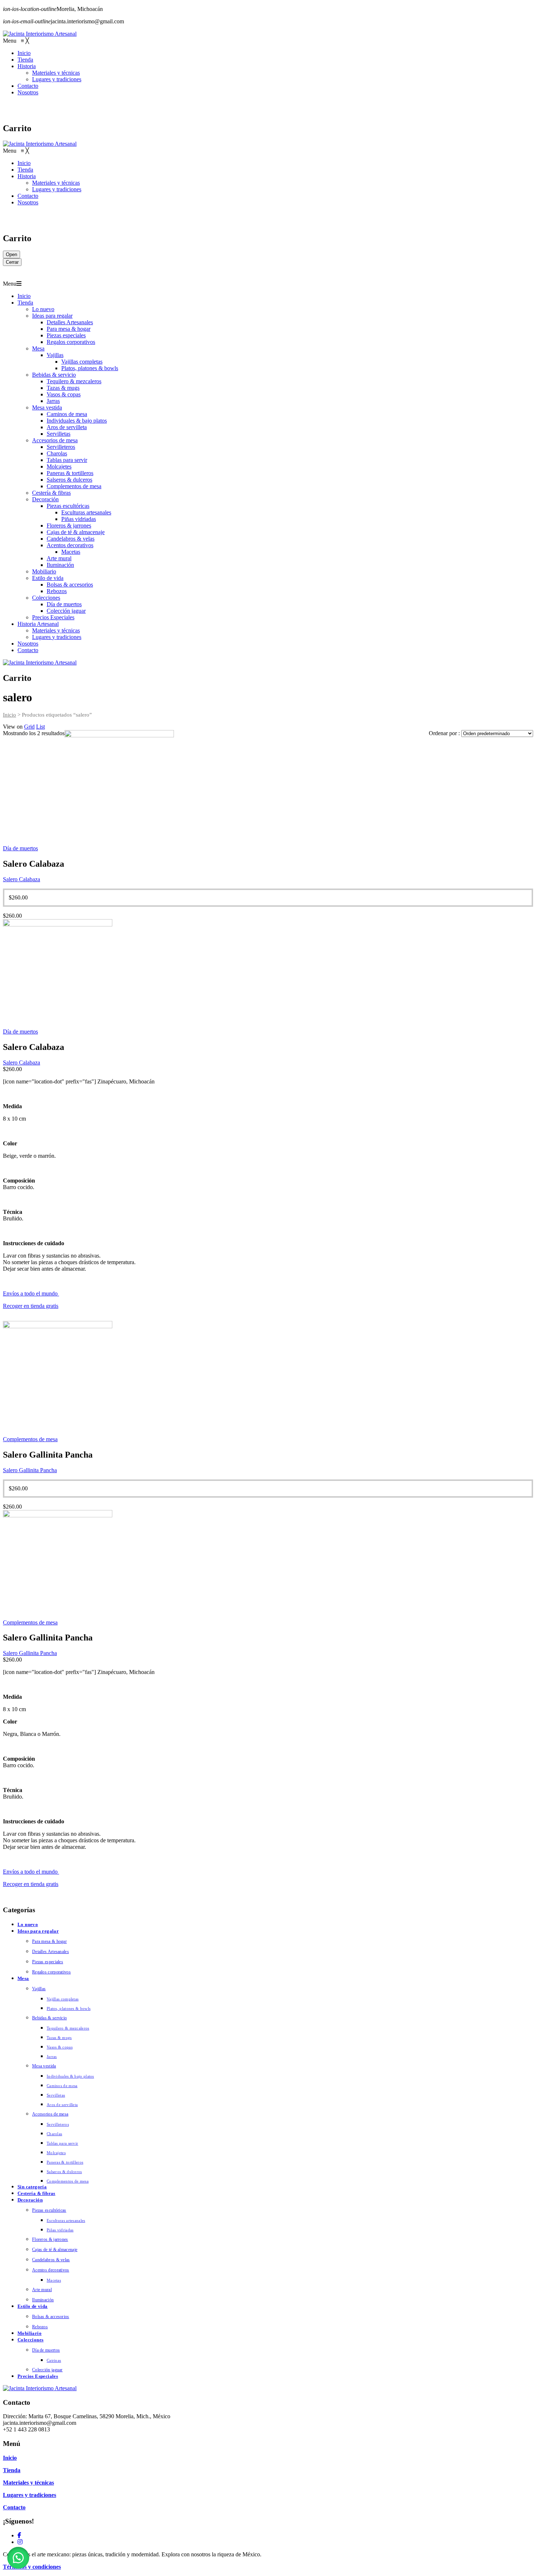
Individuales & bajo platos (77, 421)
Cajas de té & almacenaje (76, 532)
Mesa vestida (47, 407)
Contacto (28, 650)
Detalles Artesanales (70, 322)
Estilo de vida (48, 578)
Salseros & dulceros (69, 480)
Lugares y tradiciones (57, 637)
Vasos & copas (64, 394)
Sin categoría (32, 2187)
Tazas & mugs (63, 388)
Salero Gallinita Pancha (30, 1470)
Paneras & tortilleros (70, 473)
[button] (18, 2558)
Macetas (71, 552)
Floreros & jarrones (69, 526)
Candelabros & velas (71, 539)
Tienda (25, 303)
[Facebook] (19, 2535)
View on (13, 727)
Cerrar (12, 262)
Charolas (57, 453)
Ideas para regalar (52, 316)
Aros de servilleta (67, 427)
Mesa (38, 348)
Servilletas (59, 434)
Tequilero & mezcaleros (74, 381)
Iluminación (60, 565)
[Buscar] (301, 109)
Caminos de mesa (67, 414)
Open (11, 254)
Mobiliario (44, 571)
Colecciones (46, 598)
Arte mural (59, 558)
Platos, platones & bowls (90, 368)
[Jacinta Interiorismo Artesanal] (40, 34)
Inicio (24, 296)
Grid (29, 727)
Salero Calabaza (22, 879)
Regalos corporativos (71, 342)
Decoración (45, 499)
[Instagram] (20, 2542)
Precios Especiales (53, 617)
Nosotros (28, 644)
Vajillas (55, 355)
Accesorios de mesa (55, 440)
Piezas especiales (66, 335)
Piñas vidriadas (79, 519)
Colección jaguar (66, 611)
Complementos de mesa (74, 486)
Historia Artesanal (38, 624)
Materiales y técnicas (56, 630)
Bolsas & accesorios (70, 585)
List (40, 727)
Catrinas (54, 2360)
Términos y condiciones (32, 2567)
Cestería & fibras (51, 493)
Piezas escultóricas (68, 506)
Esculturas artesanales (86, 512)
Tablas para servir (67, 460)
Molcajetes (59, 466)
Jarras (53, 401)
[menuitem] (24, 53)
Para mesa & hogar (69, 329)
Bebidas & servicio (54, 375)
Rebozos (57, 591)
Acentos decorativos (70, 545)
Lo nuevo (43, 309)
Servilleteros (61, 447)
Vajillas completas (82, 362)
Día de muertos (64, 604)
